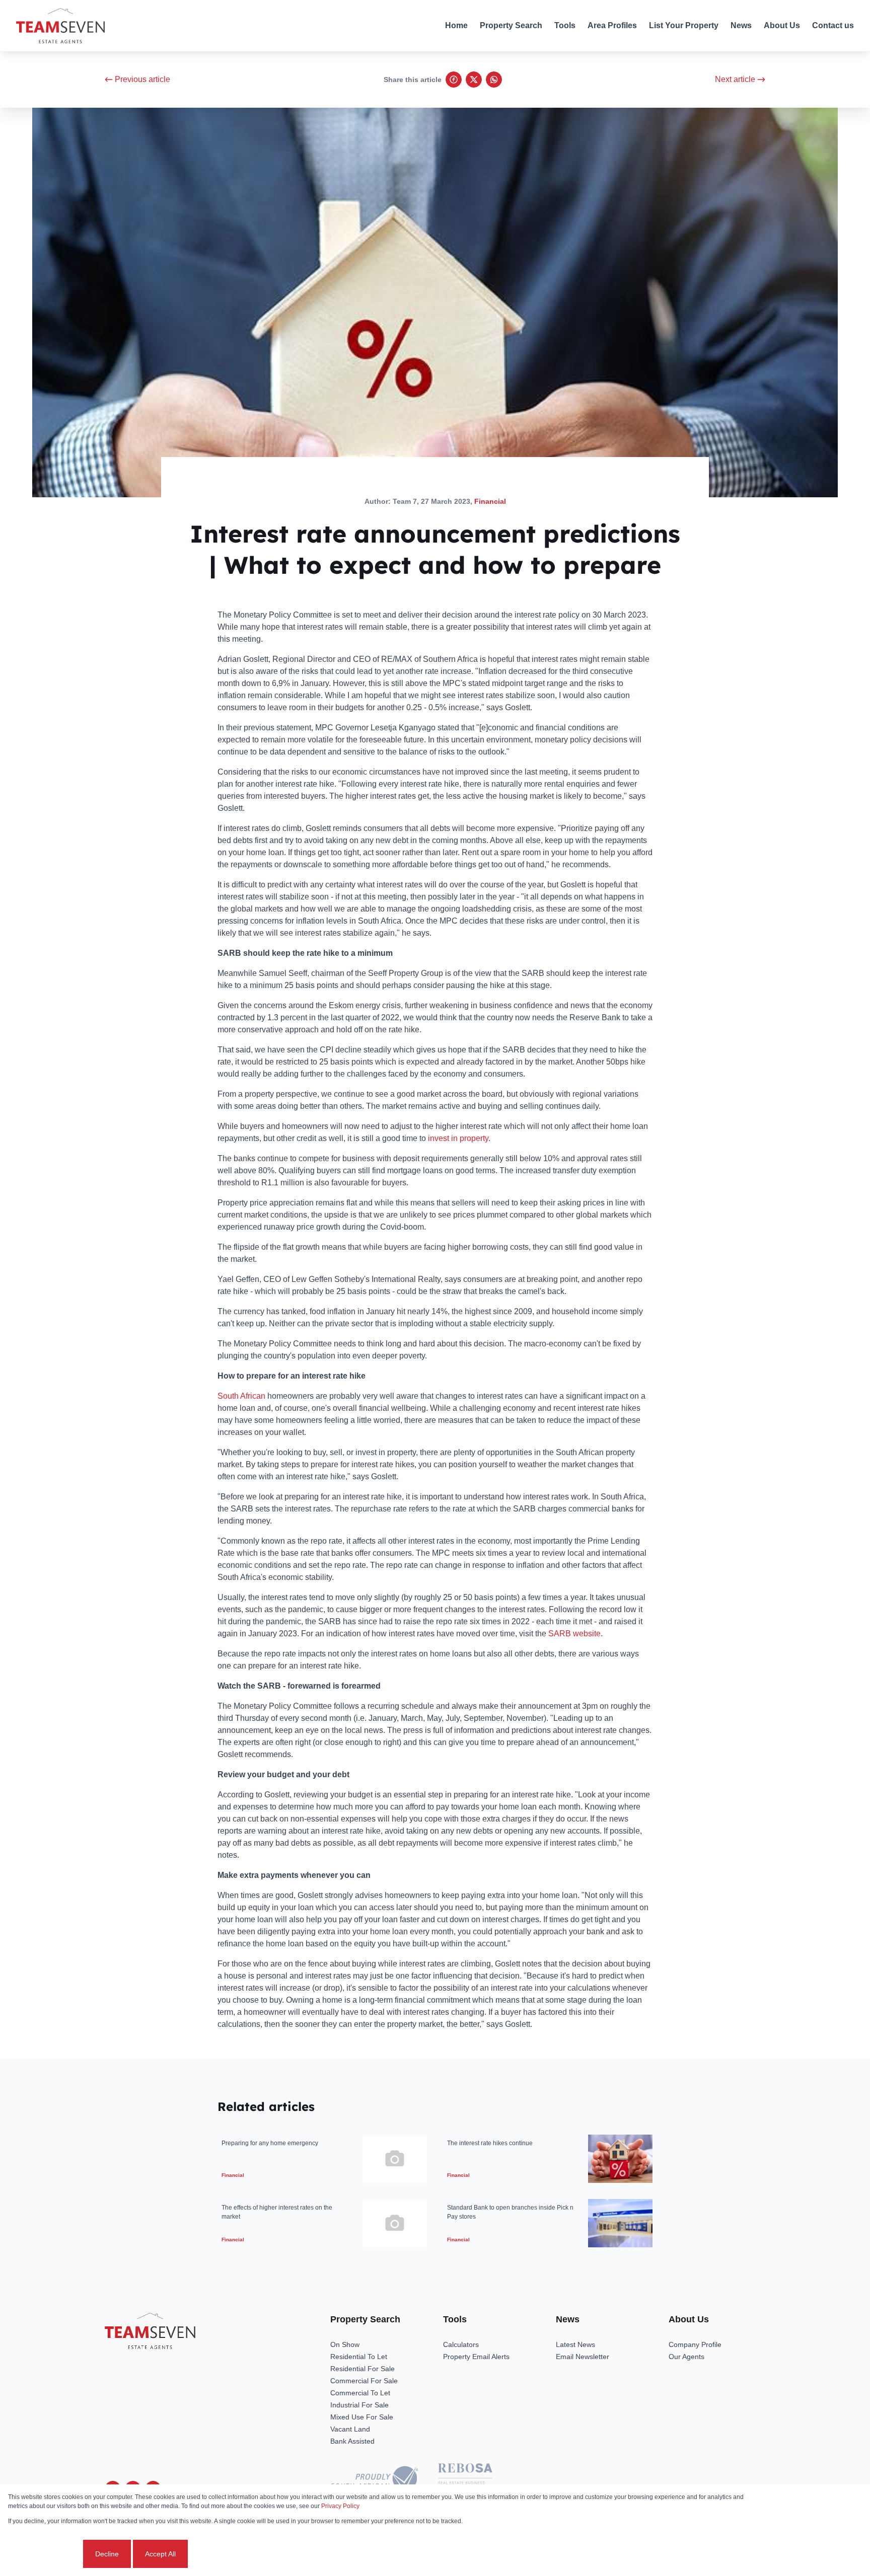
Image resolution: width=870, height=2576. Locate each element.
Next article (735, 79)
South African (241, 1396)
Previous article (142, 79)
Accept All (160, 2554)
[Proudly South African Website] (374, 2480)
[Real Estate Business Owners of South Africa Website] (465, 2480)
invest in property (458, 1138)
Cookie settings (45, 2554)
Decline (107, 2554)
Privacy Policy (340, 2506)
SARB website (574, 1634)
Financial (490, 501)
